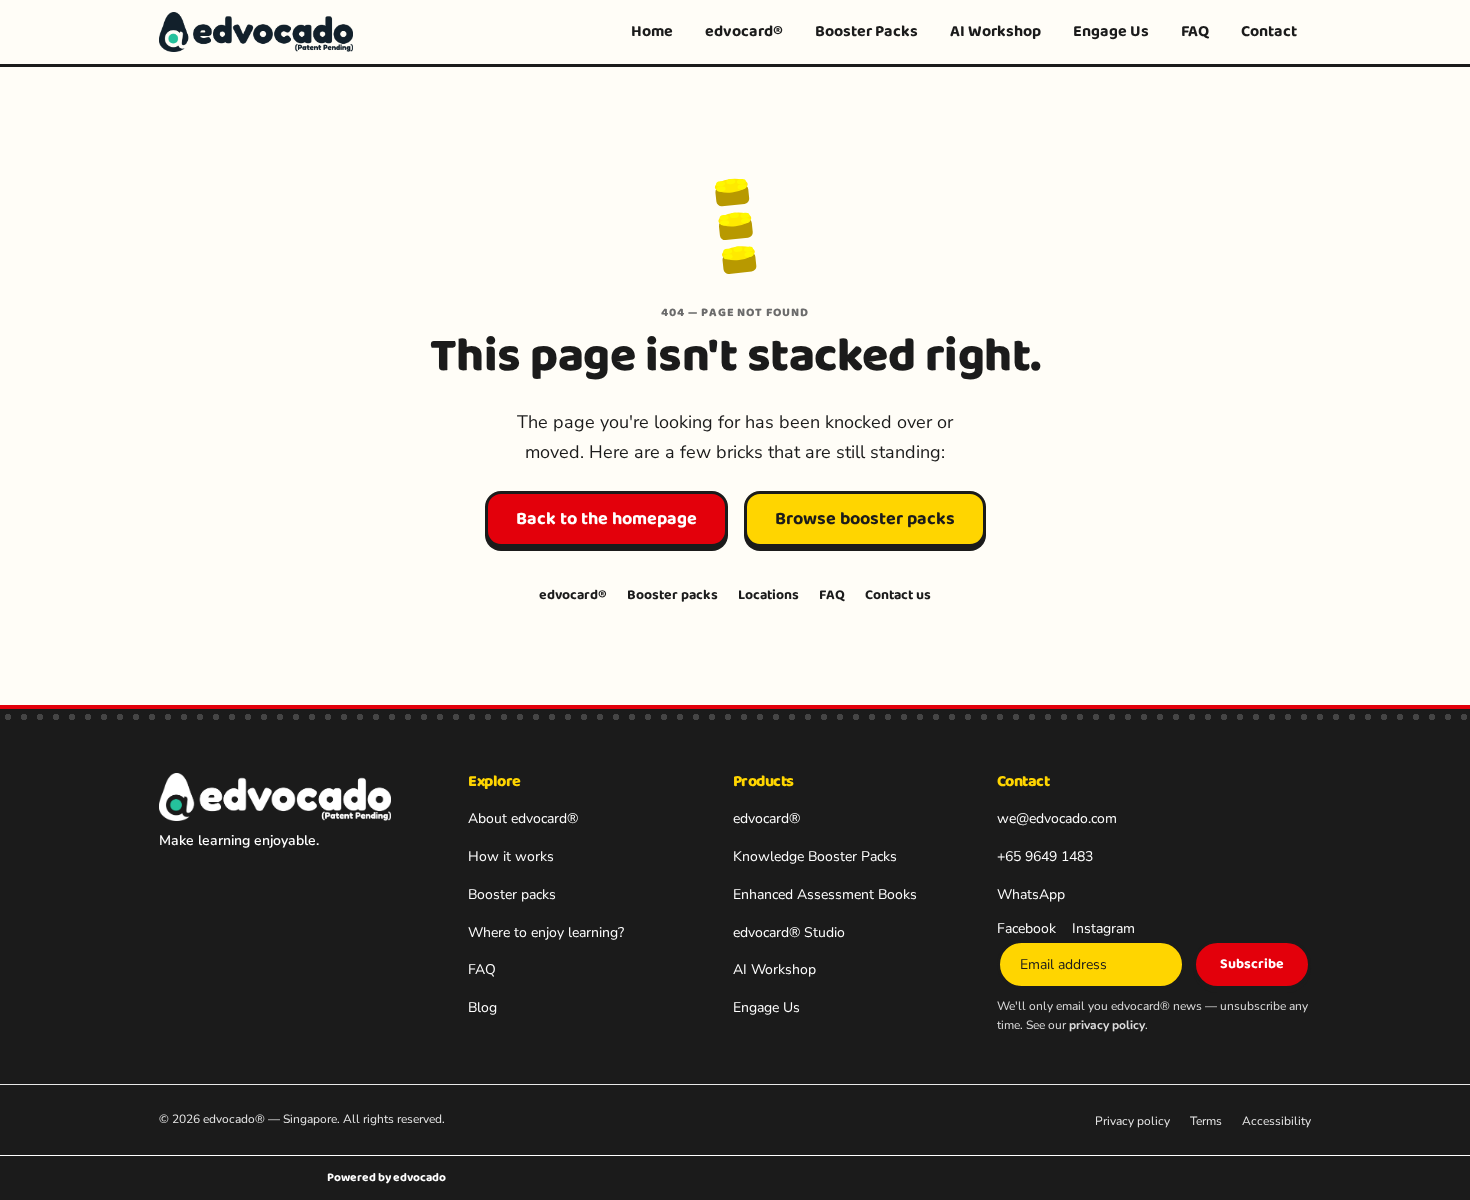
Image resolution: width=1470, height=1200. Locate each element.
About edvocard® (523, 818)
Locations (768, 595)
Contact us (898, 595)
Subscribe (1252, 964)
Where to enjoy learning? (546, 932)
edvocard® (744, 31)
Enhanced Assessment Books (825, 894)
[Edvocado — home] (256, 32)
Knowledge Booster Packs (815, 856)
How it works (511, 856)
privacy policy (1107, 1025)
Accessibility (1276, 1121)
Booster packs (672, 595)
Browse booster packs (865, 519)
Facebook (1026, 928)
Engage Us (1111, 31)
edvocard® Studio (789, 932)
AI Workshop (995, 31)
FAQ (1195, 31)
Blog (482, 1007)
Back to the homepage (606, 519)
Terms (1206, 1121)
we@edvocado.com (1057, 818)
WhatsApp (1031, 894)
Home (652, 31)
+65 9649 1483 (1045, 856)
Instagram (1103, 928)
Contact (1269, 31)
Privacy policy (1132, 1121)
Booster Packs (866, 31)
